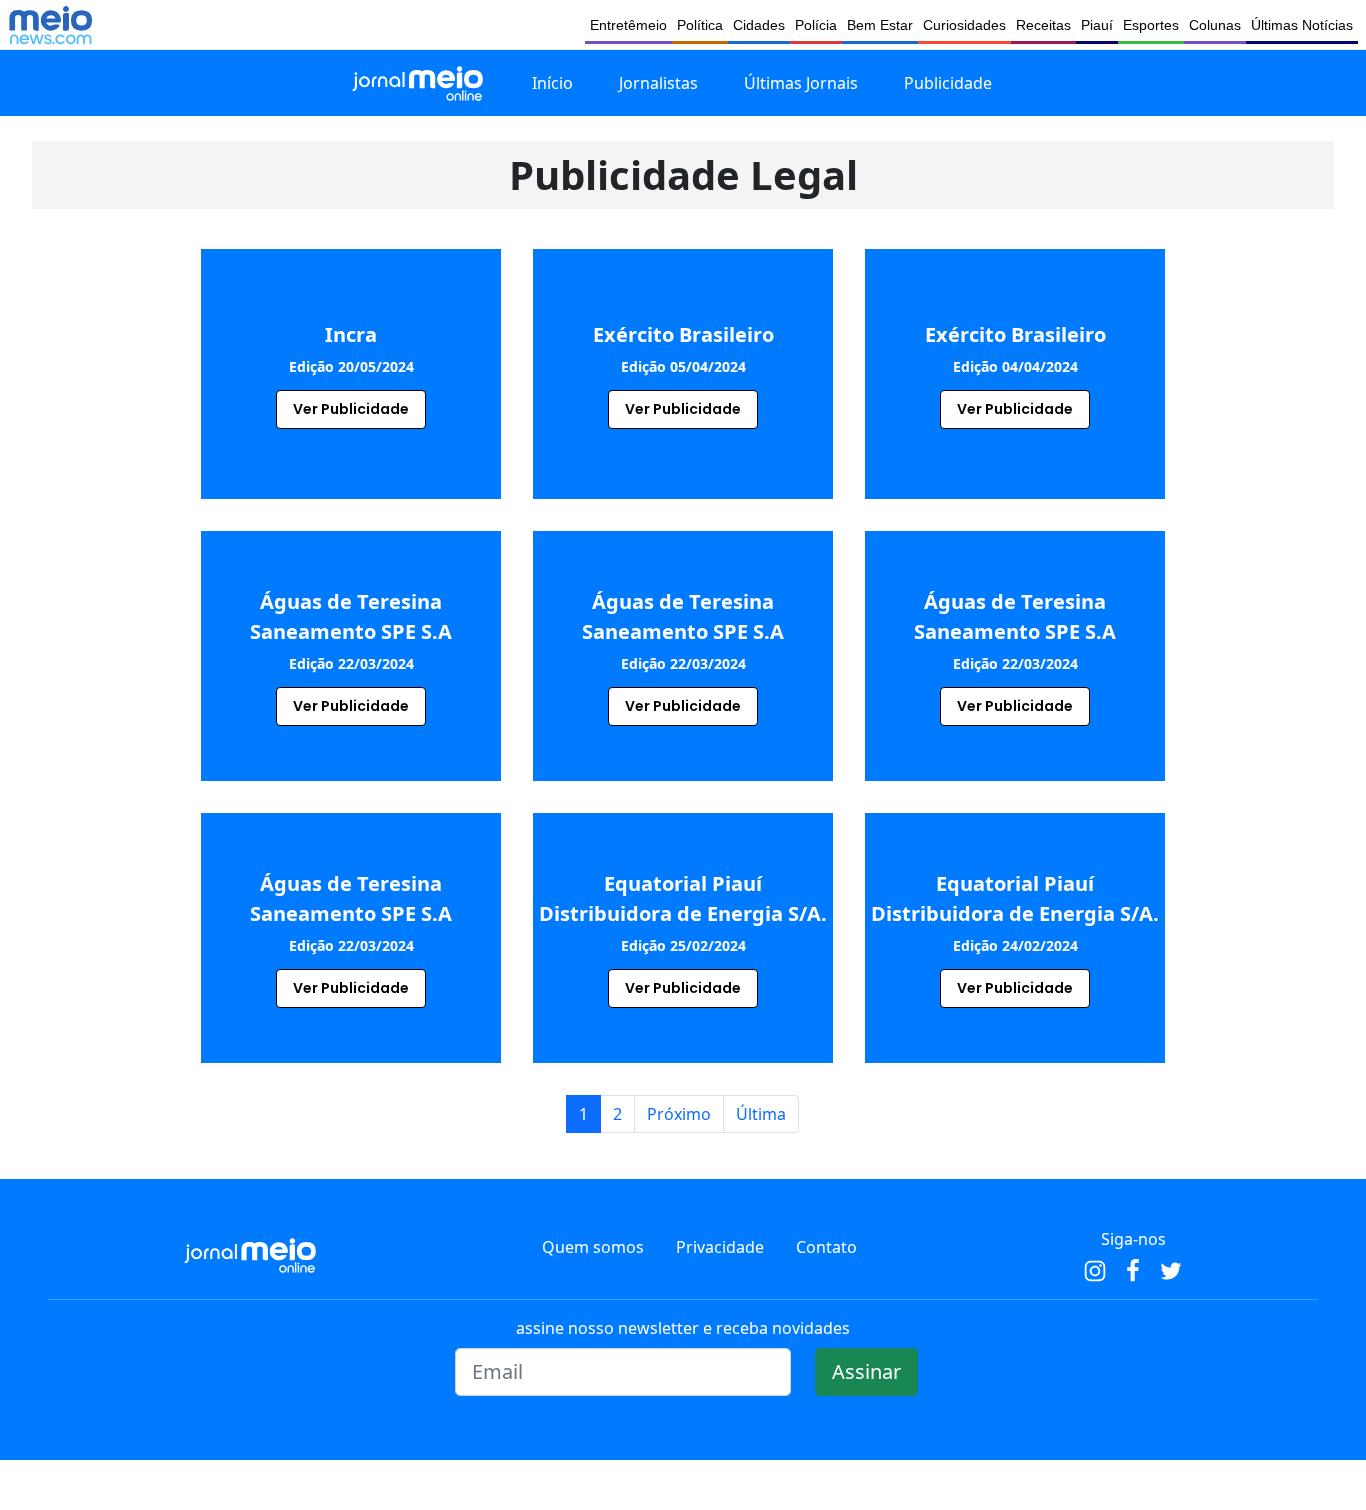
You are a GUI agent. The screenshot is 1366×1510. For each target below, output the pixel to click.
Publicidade (948, 83)
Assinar (866, 1371)
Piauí (1097, 25)
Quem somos (593, 1247)
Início (552, 83)
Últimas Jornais (801, 83)
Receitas (1043, 25)
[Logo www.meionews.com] (50, 25)
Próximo (679, 1114)
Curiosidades (964, 25)
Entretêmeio (628, 25)
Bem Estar (880, 25)
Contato (826, 1247)
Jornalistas (658, 83)
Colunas (1215, 25)
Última (761, 1114)
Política (700, 25)
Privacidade (720, 1247)
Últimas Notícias (1302, 25)
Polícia (816, 25)
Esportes (1151, 25)
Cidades (759, 25)
